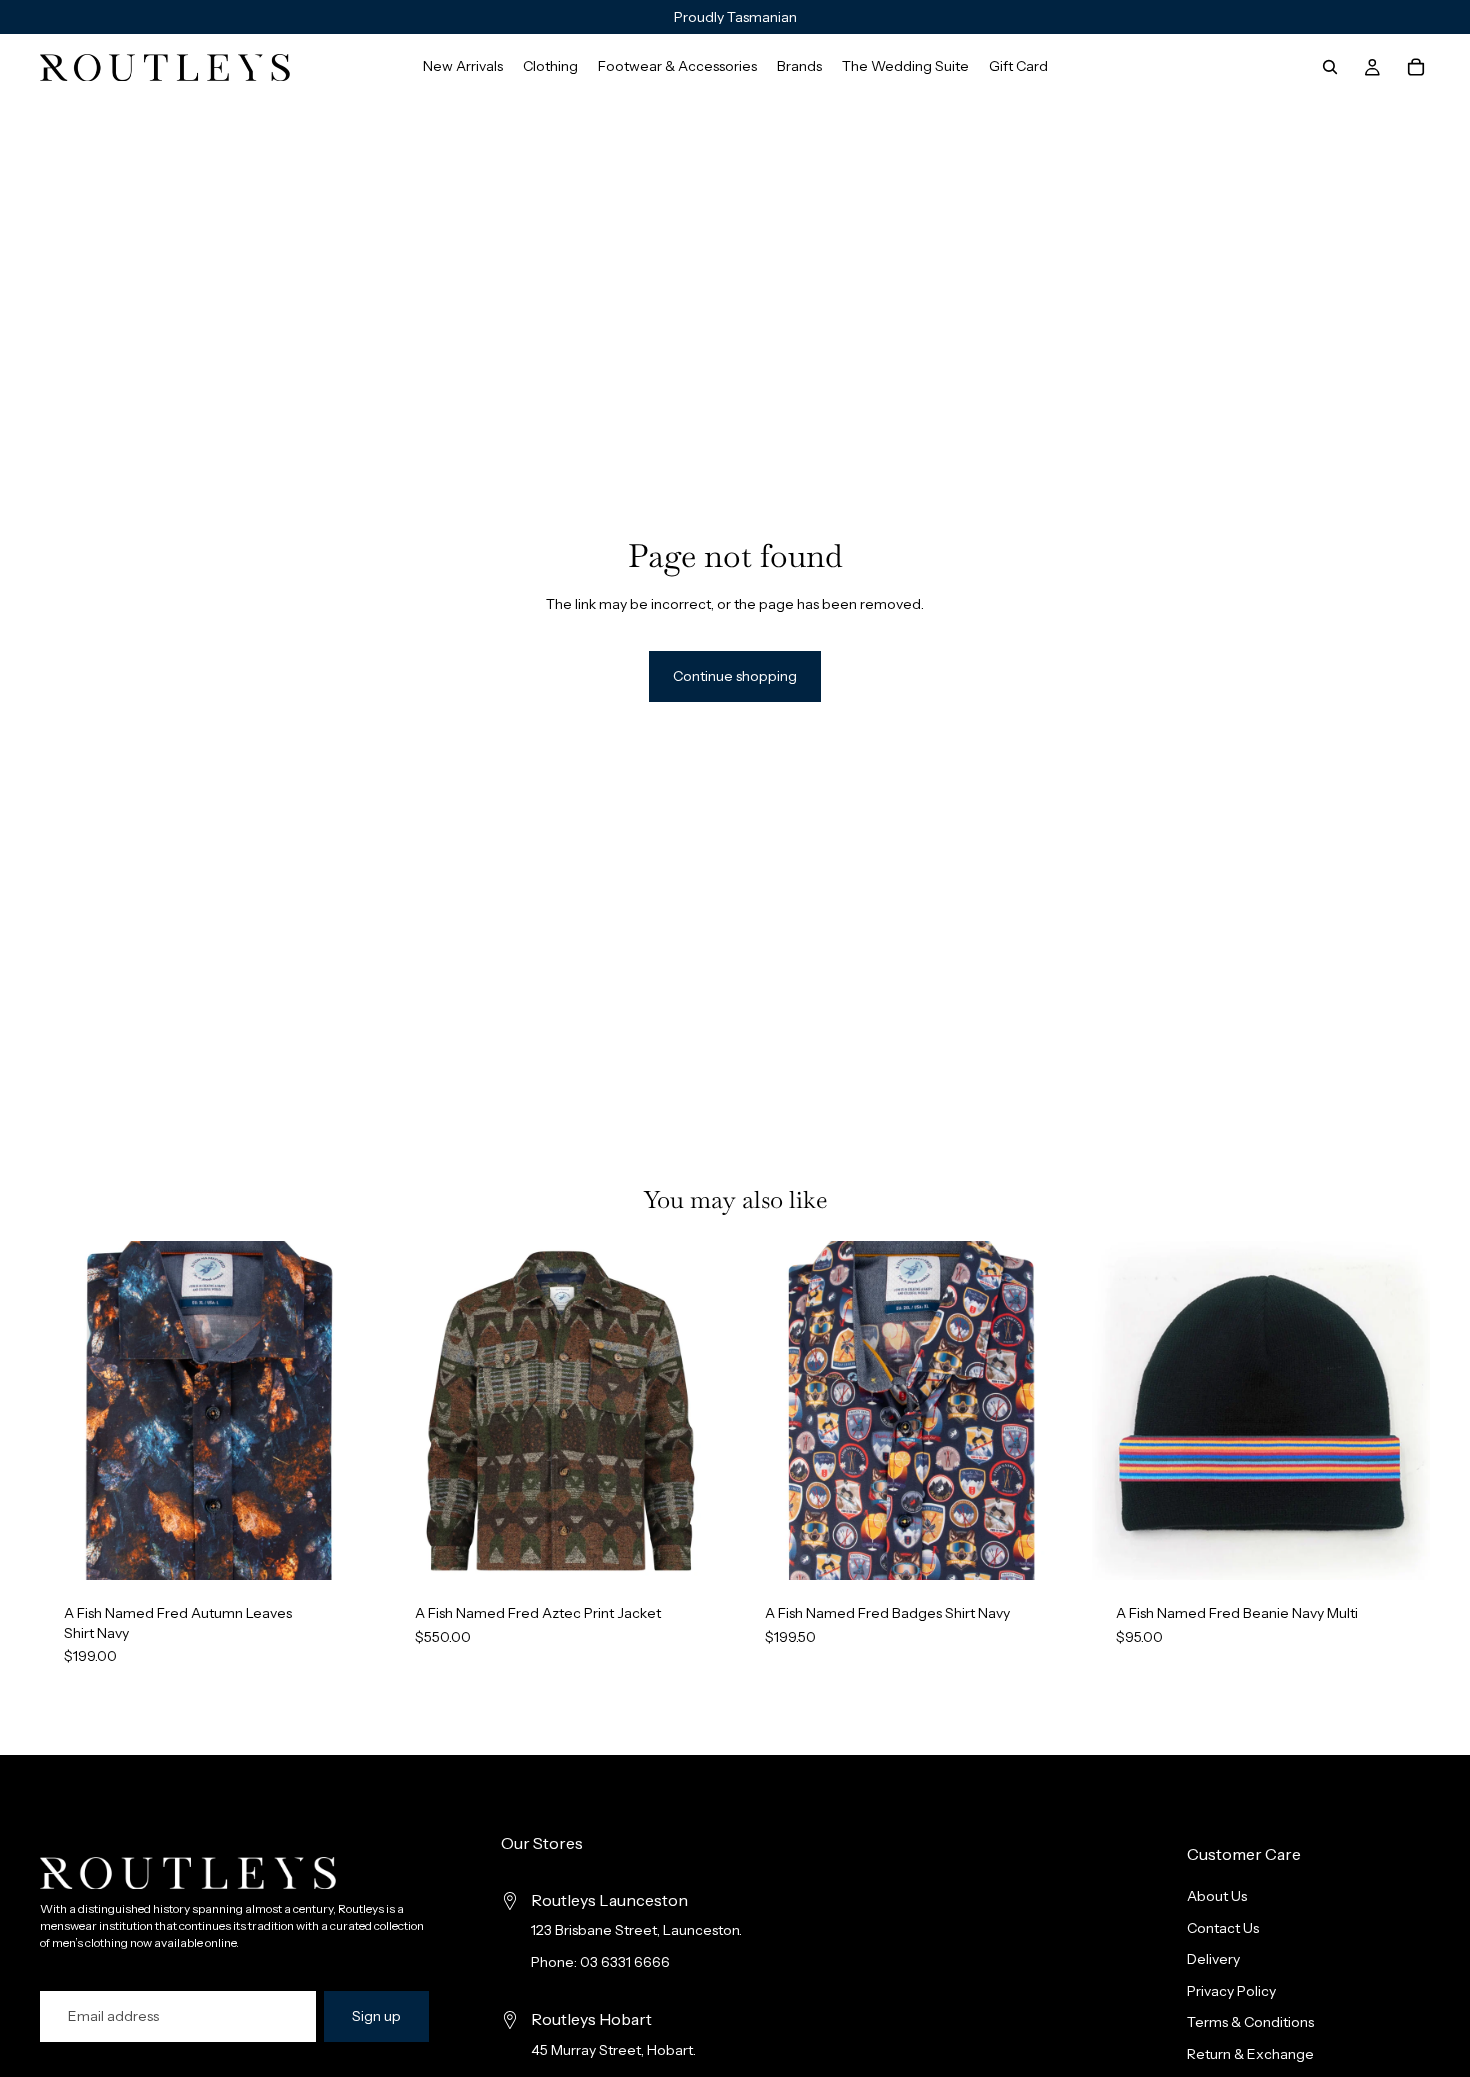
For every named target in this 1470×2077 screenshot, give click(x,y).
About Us (1217, 1896)
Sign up (376, 2016)
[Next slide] (349, 1411)
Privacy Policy (1231, 1991)
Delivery (1213, 1959)
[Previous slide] (70, 1411)
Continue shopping (735, 676)
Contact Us (1223, 1928)
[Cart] (1416, 67)
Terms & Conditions (1250, 2022)
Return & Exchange (1250, 2054)
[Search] (1330, 67)
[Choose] (348, 1549)
